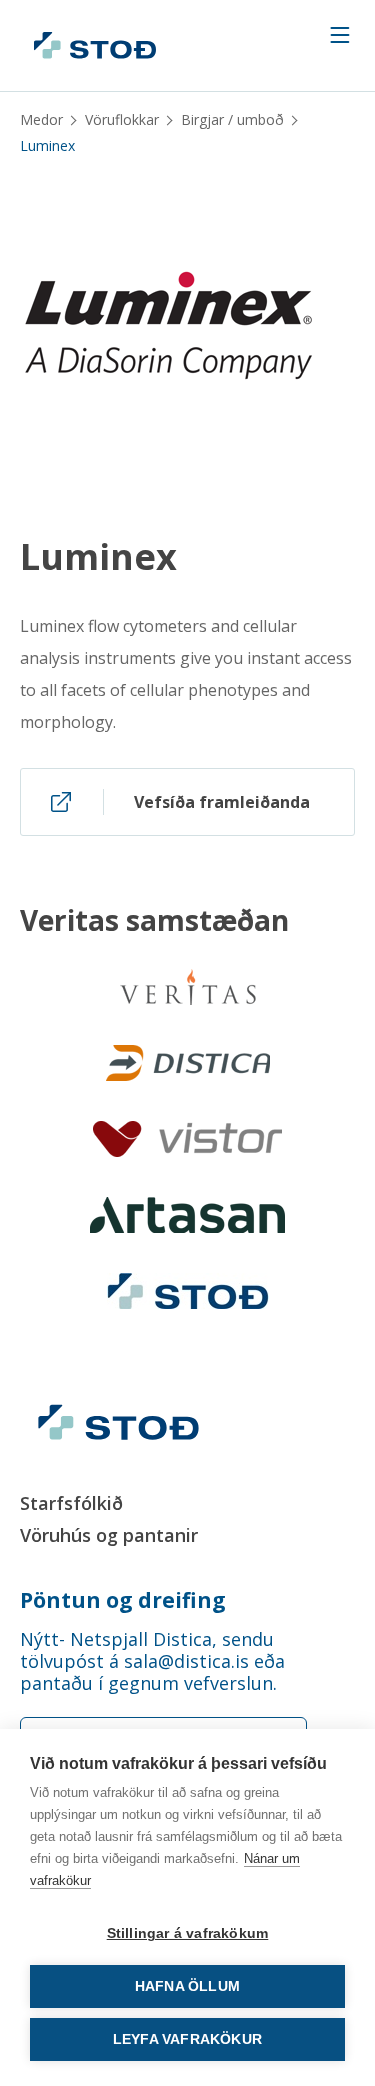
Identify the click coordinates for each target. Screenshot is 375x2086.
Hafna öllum (187, 1986)
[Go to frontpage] (95, 45)
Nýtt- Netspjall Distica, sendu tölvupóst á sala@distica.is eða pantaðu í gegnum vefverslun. (152, 1661)
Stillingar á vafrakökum (188, 1933)
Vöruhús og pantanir (109, 1535)
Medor (41, 119)
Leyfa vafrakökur (187, 2039)
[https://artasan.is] (187, 1215)
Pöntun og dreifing (123, 1600)
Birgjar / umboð (232, 119)
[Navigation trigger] (340, 35)
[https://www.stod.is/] (188, 1291)
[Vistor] (187, 1139)
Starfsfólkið (71, 1503)
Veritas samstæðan (154, 920)
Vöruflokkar (122, 119)
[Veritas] (188, 987)
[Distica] (188, 1063)
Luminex (98, 557)
